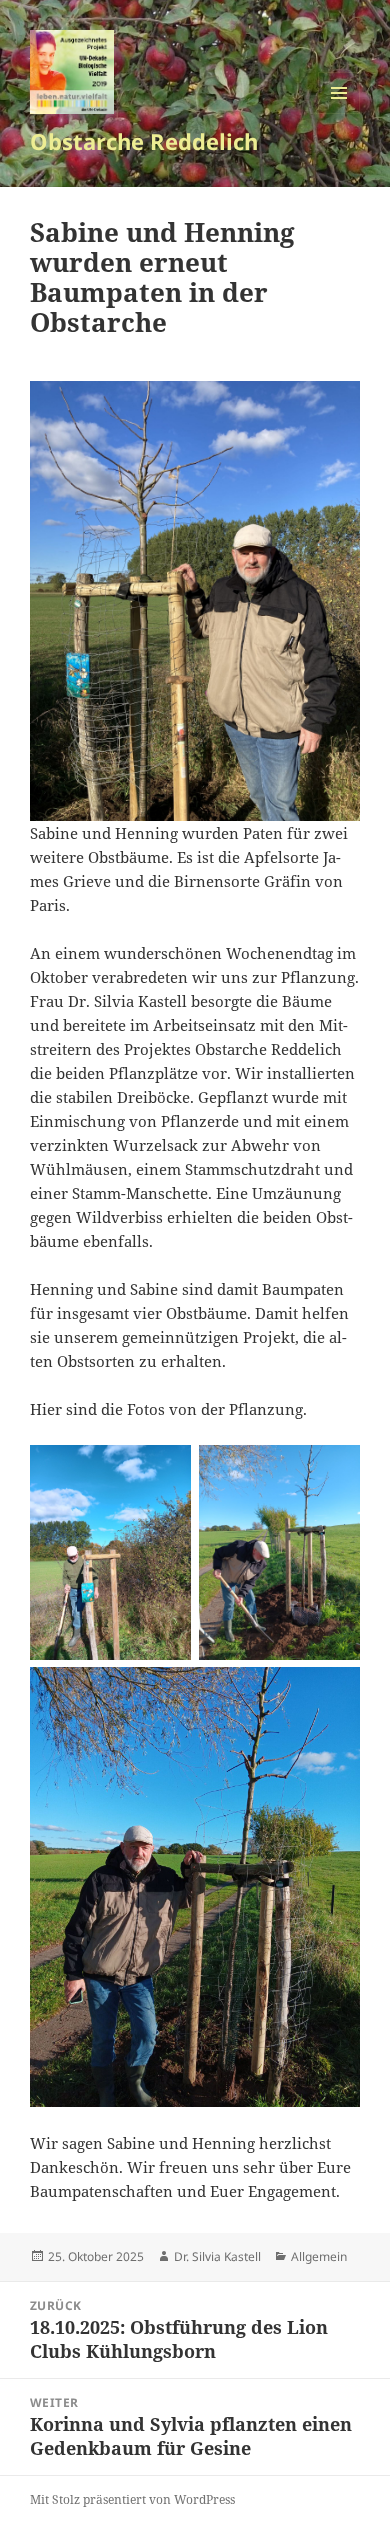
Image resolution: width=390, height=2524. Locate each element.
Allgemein (319, 2256)
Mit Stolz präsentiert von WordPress (132, 2499)
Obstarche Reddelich (144, 141)
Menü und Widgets (339, 113)
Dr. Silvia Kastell (217, 2256)
